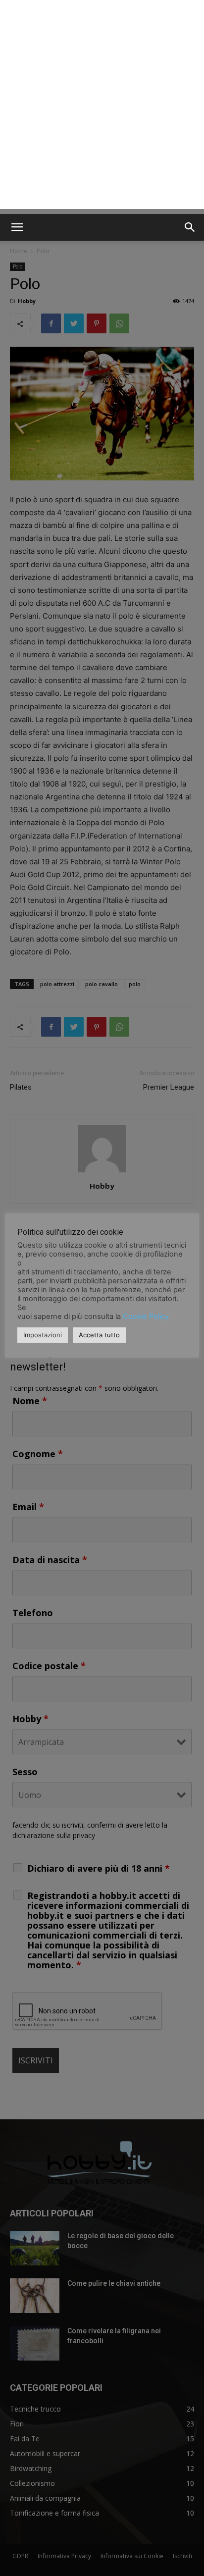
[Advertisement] (102, 107)
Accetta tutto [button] (99, 1335)
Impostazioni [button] (43, 1335)
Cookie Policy (146, 1316)
